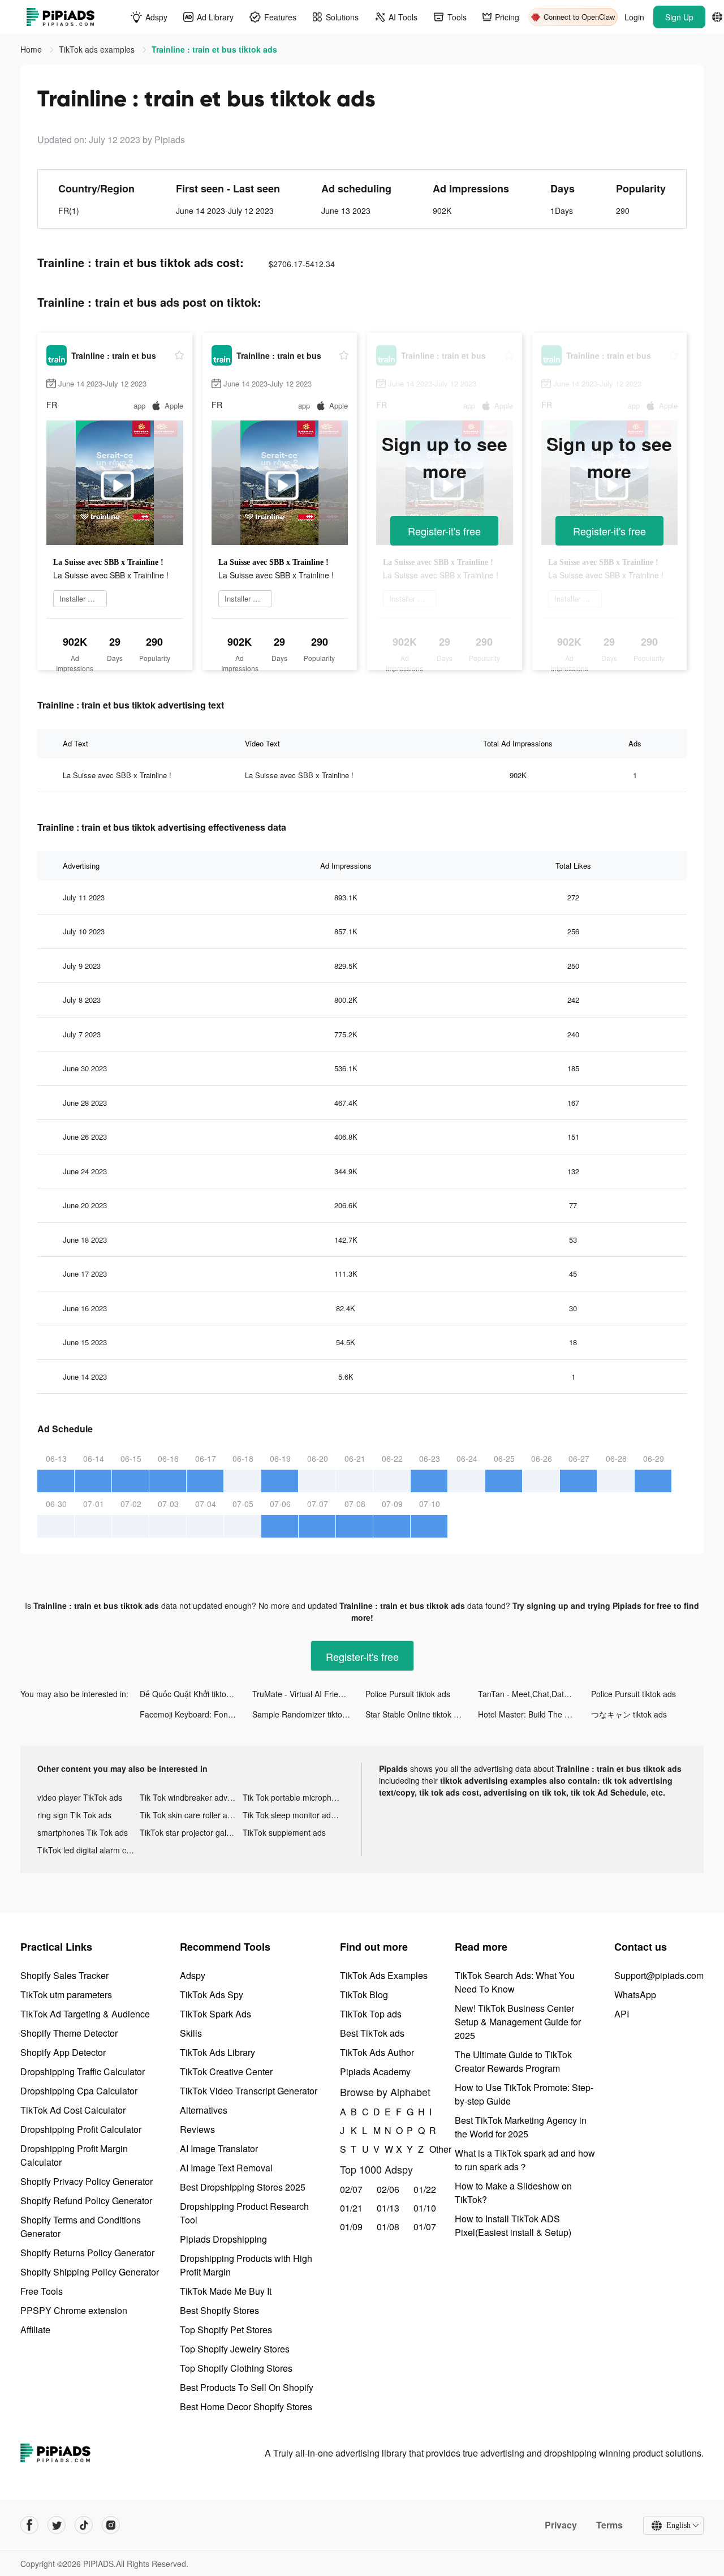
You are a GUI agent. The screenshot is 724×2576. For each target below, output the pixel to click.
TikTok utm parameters (66, 1995)
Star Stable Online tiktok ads (416, 1714)
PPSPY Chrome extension (74, 2310)
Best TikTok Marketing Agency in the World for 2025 (521, 2127)
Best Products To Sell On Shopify (247, 2387)
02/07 (351, 2189)
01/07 (425, 2227)
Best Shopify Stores (219, 2310)
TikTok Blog (364, 1995)
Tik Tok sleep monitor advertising (294, 1815)
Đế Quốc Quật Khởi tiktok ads (193, 1694)
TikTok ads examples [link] (98, 49)
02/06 (388, 2189)
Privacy (561, 2525)
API (622, 2014)
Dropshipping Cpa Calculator (79, 2091)
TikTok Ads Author (377, 2052)
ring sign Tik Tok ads (74, 1815)
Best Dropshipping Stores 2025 (243, 2187)
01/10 (425, 2208)
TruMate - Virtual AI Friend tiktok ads (309, 1694)
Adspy (193, 1975)
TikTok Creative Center (226, 2071)
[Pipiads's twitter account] (57, 2525)
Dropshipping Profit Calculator (81, 2129)
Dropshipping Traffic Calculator (83, 2071)
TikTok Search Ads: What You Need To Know (515, 1982)
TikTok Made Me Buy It (226, 2291)
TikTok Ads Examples (384, 1975)
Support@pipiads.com (659, 1975)
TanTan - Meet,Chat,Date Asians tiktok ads (534, 1694)
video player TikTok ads (80, 1797)
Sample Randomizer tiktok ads (307, 1714)
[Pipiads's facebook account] (29, 2525)
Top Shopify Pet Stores (226, 2330)
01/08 (388, 2227)
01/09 (351, 2227)
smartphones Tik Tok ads (83, 1832)
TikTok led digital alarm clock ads (89, 1850)
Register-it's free (444, 531)
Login (634, 17)
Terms (609, 2525)
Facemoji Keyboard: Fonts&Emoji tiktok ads (196, 1714)
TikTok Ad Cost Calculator (73, 2110)
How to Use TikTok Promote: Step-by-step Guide (524, 2094)
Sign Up (679, 17)
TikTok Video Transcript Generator (249, 2091)
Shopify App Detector (63, 2052)
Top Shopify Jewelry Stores (235, 2349)
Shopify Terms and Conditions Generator (81, 2227)
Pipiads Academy (375, 2071)
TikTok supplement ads (284, 1832)
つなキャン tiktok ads (629, 1714)
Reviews (197, 2129)
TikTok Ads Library (217, 2052)
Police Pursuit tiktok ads (408, 1694)
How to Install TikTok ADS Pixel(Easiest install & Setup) (513, 2225)
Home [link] (32, 49)
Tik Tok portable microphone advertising (294, 1797)
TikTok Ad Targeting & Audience (85, 2014)
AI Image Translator (219, 2148)
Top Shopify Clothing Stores (236, 2368)
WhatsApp (635, 1995)
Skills (191, 2033)
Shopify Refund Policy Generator (86, 2201)
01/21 (351, 2208)
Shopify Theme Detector (69, 2033)
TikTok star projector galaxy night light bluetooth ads (191, 1832)
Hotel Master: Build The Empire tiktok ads (534, 1714)
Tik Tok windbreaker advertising (191, 1797)
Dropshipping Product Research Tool (244, 2213)
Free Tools (42, 2291)
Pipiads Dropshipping (223, 2239)
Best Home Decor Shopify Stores (246, 2407)
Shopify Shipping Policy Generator (90, 2272)
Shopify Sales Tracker (64, 1975)
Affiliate (35, 2330)
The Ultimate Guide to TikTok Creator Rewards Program (513, 2061)
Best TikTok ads (372, 2033)
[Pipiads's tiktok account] (84, 2525)
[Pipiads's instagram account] (111, 2525)
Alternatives (204, 2110)
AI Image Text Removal (226, 2168)
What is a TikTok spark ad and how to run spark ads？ (525, 2160)
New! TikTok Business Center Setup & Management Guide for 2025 (518, 2022)
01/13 (388, 2208)
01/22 (425, 2189)
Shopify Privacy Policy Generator (87, 2181)
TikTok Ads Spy (212, 1995)
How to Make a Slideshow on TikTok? (513, 2193)
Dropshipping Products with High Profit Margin (246, 2265)
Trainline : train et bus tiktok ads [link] (214, 49)
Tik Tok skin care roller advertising (191, 1815)
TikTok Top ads (371, 2014)
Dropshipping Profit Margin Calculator (74, 2155)
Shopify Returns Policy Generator (87, 2253)
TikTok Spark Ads (216, 2014)
